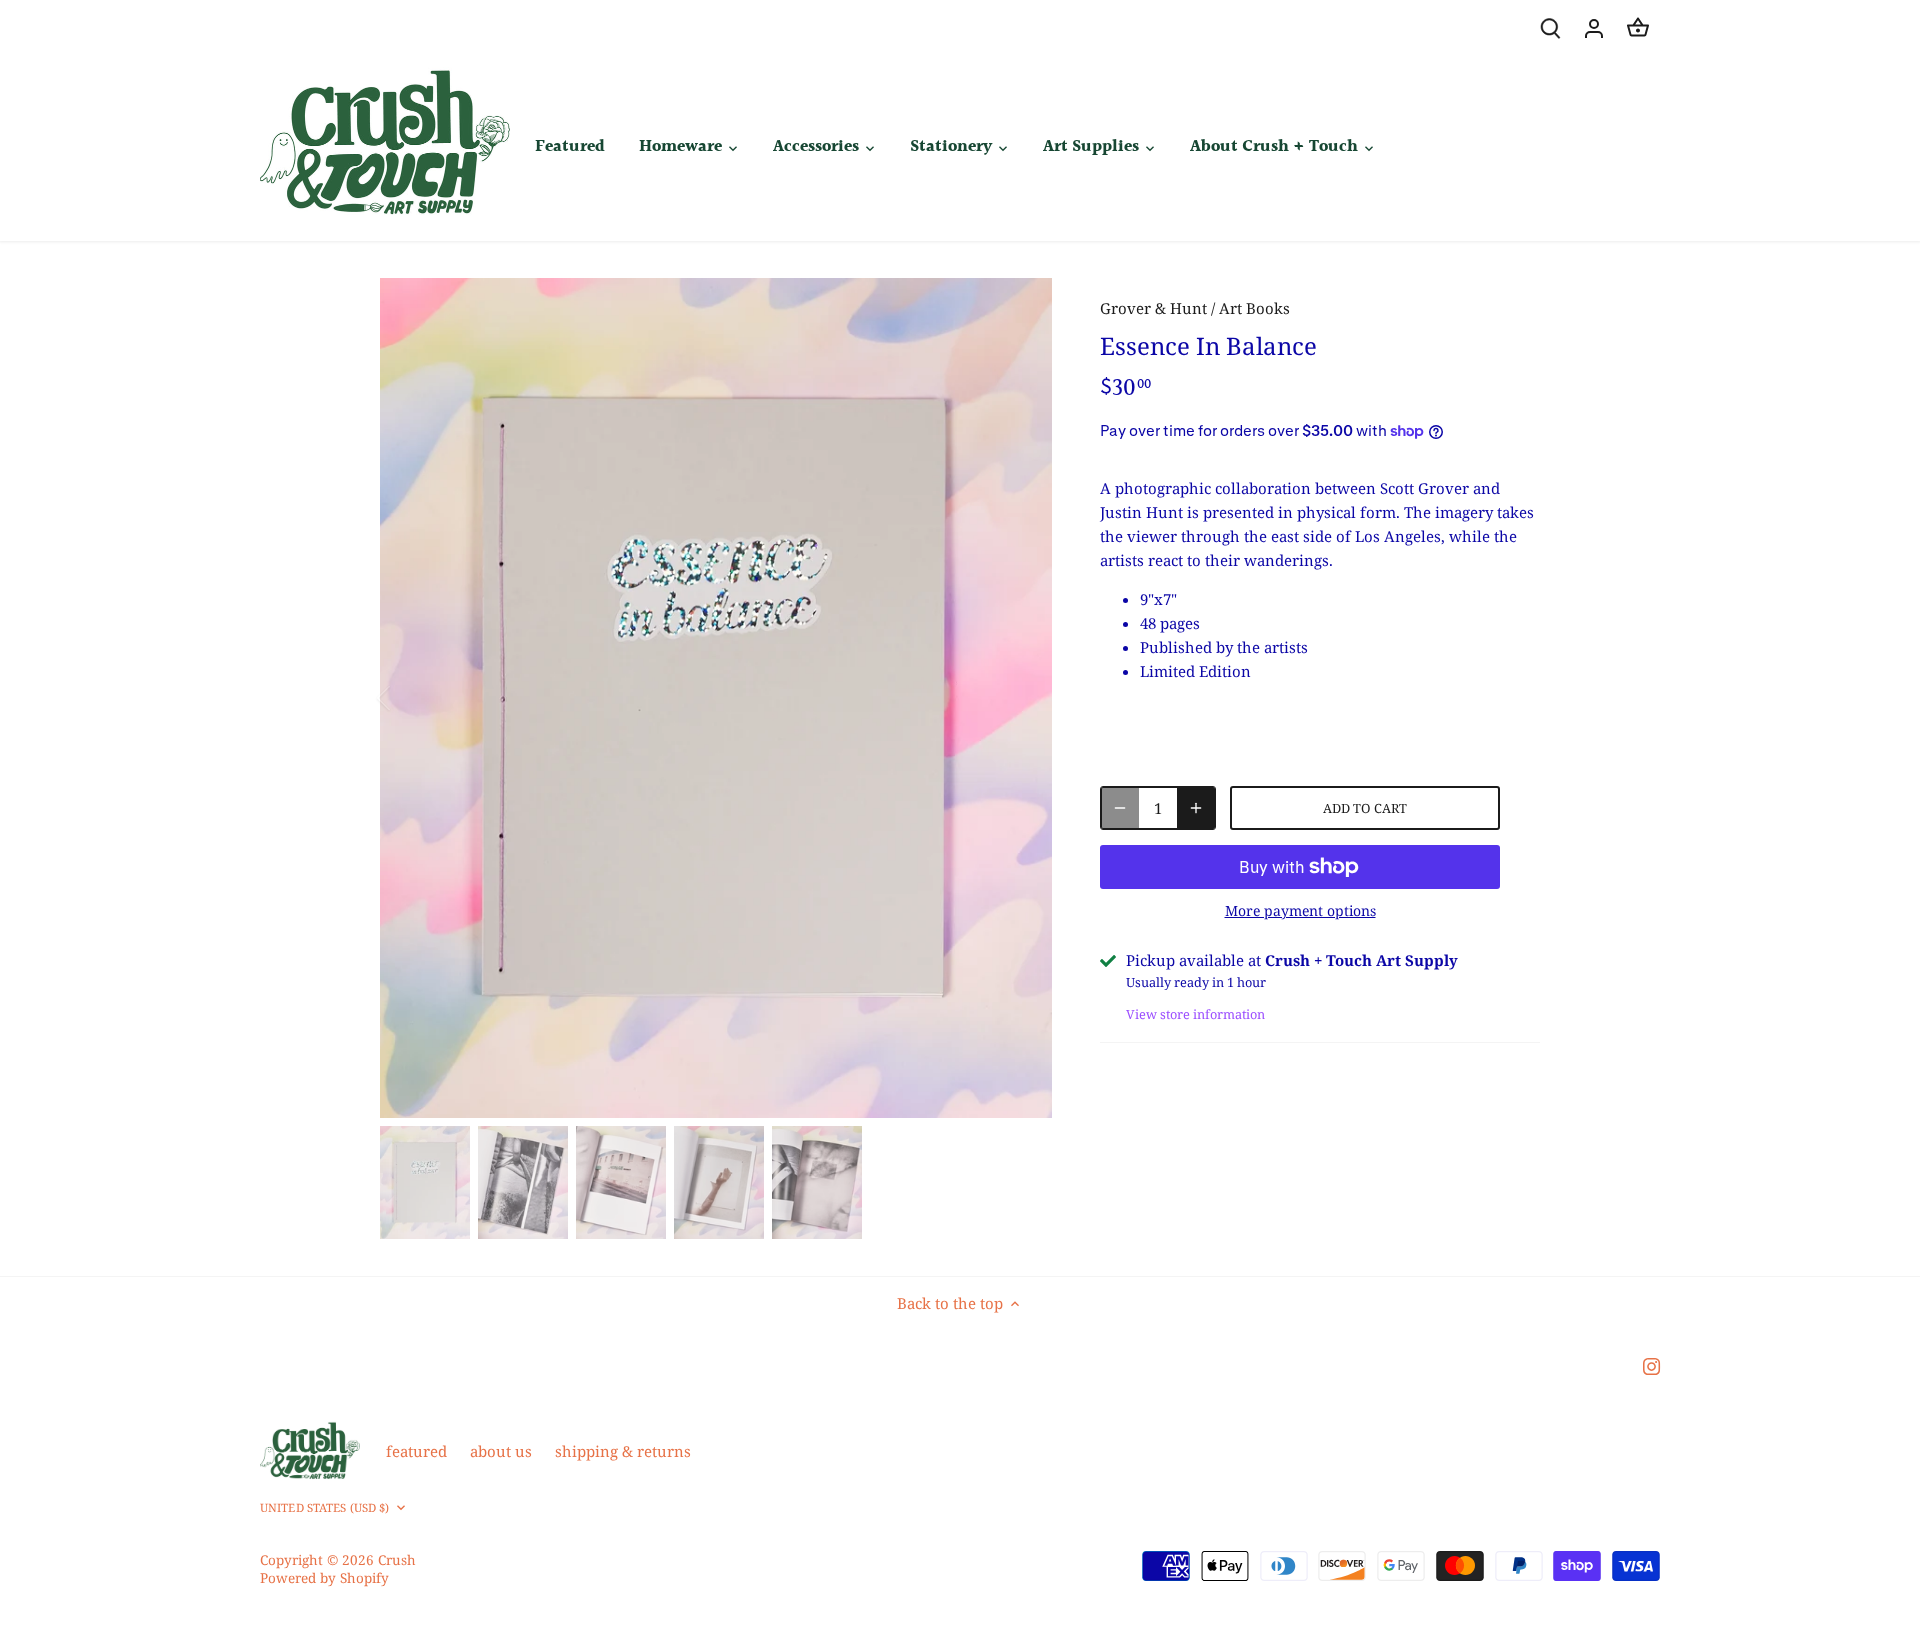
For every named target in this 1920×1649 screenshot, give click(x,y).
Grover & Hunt (1153, 308)
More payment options (1300, 910)
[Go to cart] (1638, 27)
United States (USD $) (324, 1508)
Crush (397, 1560)
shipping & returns (623, 1451)
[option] (716, 698)
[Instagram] (1651, 1365)
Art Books (1254, 308)
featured (416, 1451)
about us (501, 1451)
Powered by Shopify (324, 1578)
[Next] (1022, 698)
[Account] (1594, 27)
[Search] (1550, 27)
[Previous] (410, 698)
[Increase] (1196, 808)
